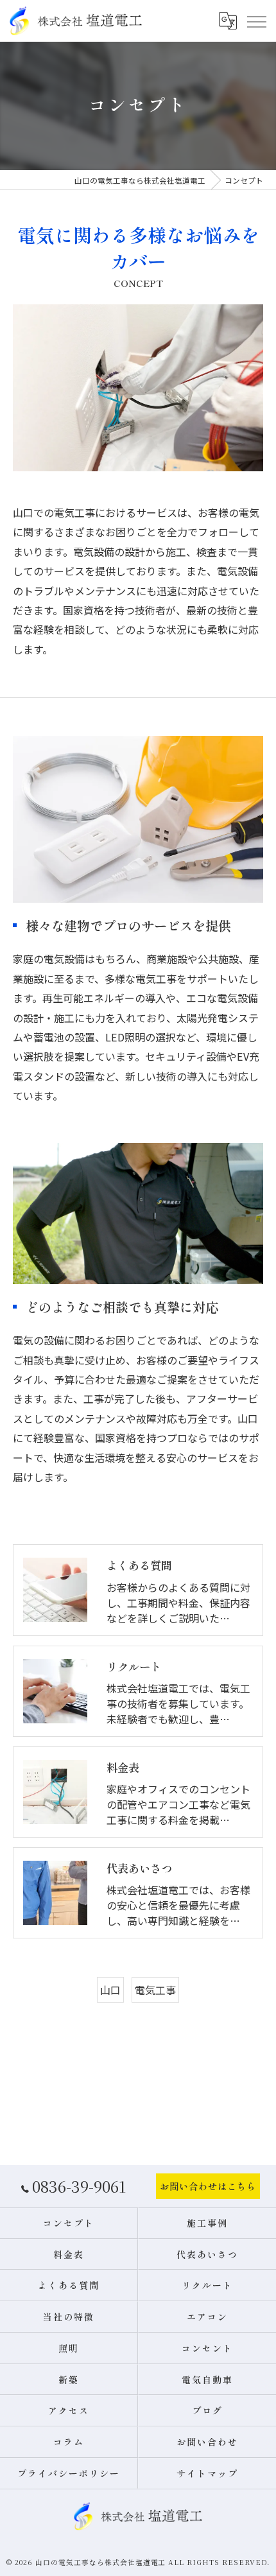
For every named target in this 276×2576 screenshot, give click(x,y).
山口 (110, 1990)
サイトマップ (207, 2473)
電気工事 (155, 1990)
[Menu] (256, 21)
